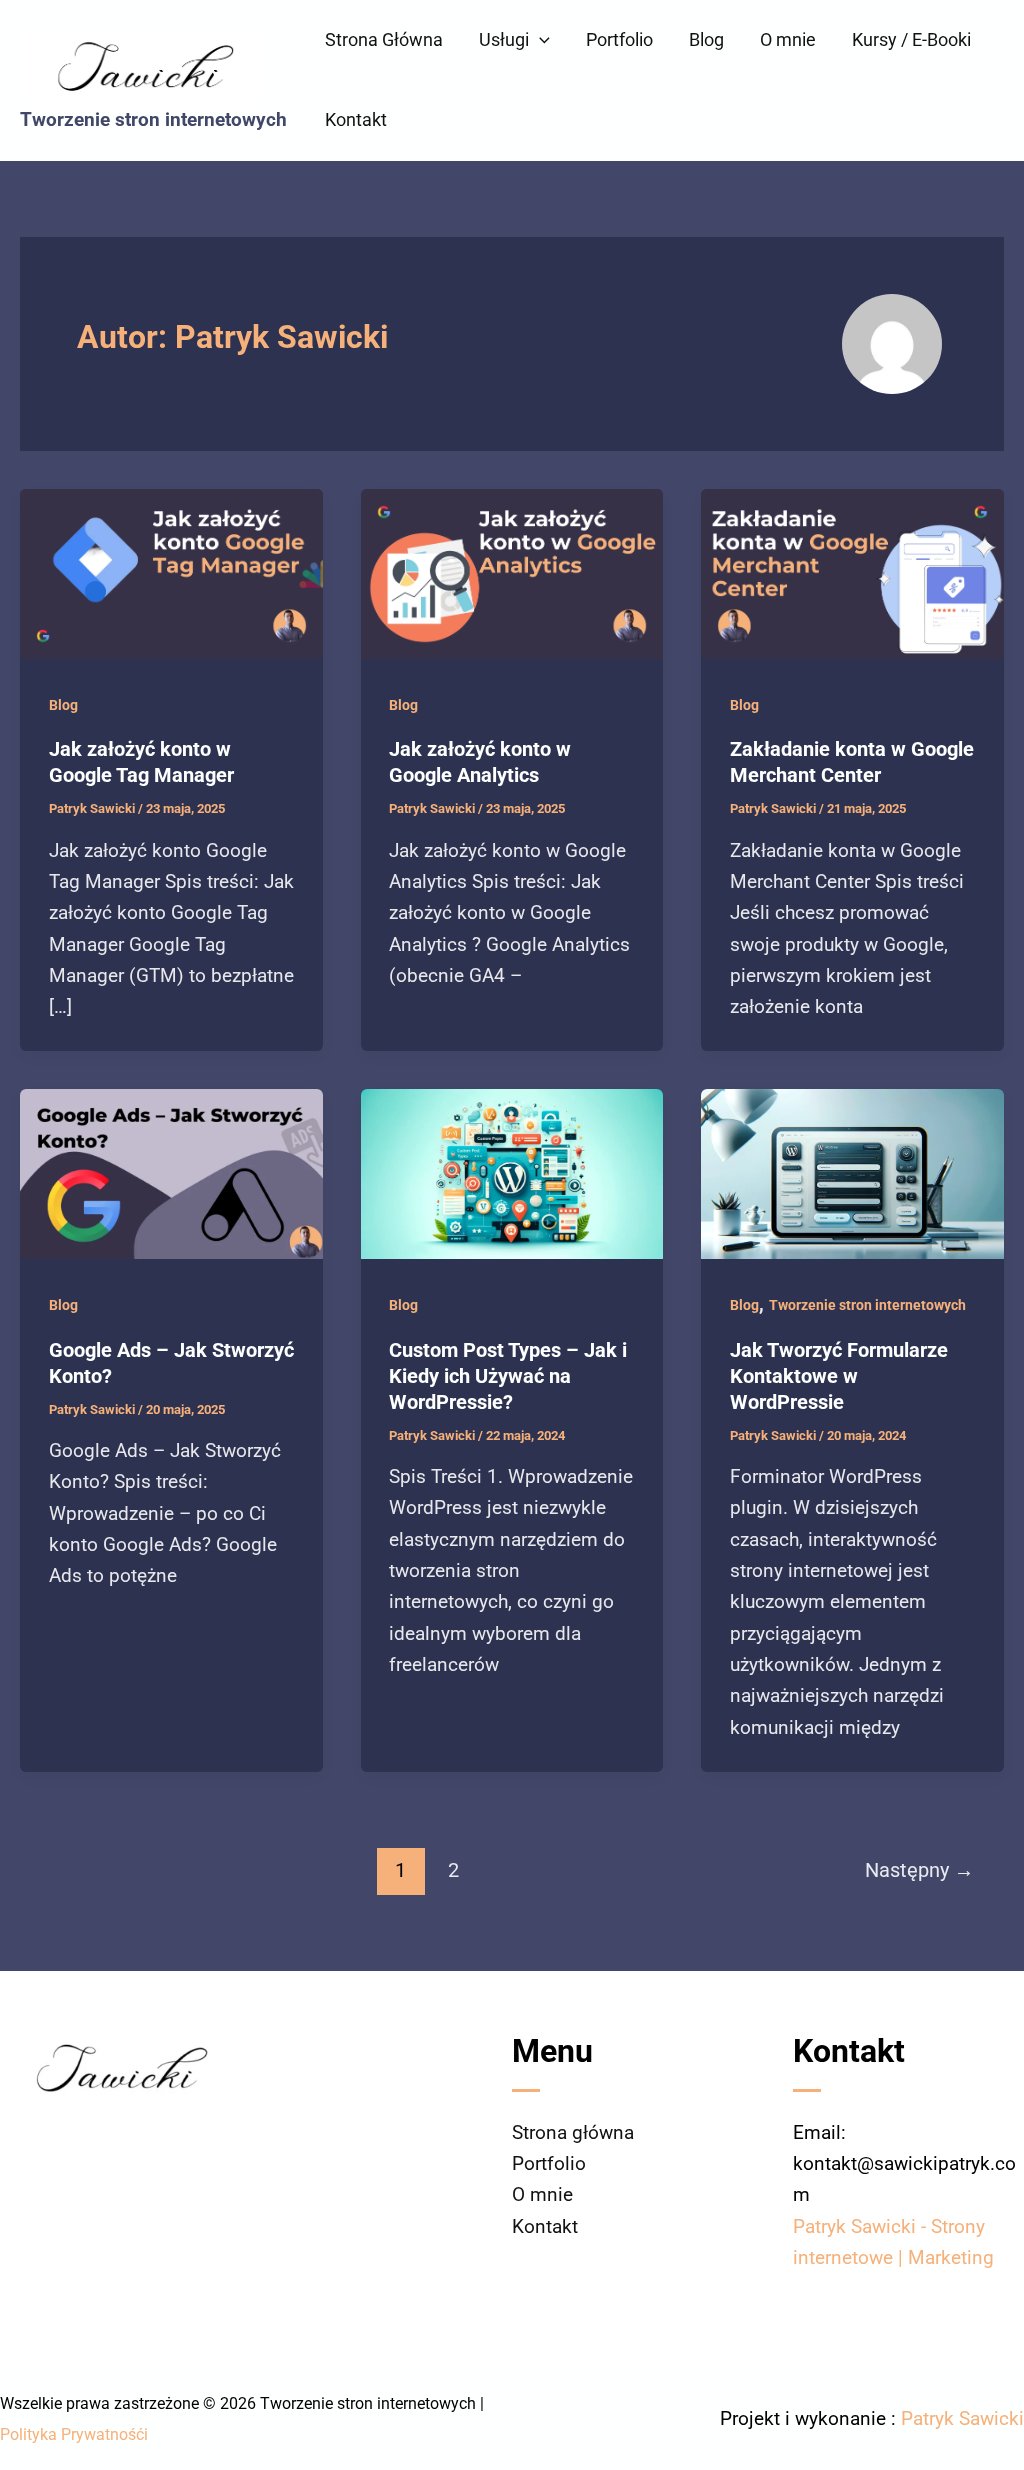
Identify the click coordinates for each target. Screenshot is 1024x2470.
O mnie (788, 39)
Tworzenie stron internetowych (153, 119)
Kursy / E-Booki (911, 39)
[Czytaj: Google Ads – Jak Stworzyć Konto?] (171, 1172)
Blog (706, 39)
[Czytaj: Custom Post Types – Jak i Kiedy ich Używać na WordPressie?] (512, 1172)
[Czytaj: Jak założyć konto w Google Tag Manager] (171, 572)
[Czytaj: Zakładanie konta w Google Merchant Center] (852, 572)
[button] (539, 40)
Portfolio (619, 39)
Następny (919, 1870)
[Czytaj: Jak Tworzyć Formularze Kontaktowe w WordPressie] (852, 1172)
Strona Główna (384, 39)
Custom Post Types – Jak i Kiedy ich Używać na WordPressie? (508, 1376)
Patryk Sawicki (962, 2418)
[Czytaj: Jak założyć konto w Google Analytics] (512, 572)
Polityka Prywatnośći (74, 2434)
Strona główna (573, 2132)
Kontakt (356, 119)
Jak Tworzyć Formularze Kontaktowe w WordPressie (839, 1376)
